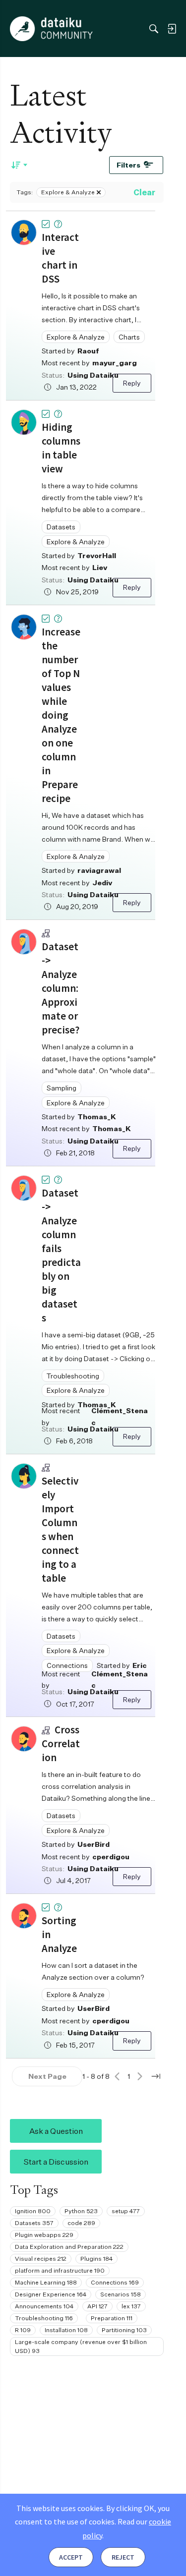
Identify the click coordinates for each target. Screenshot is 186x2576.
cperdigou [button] (111, 1857)
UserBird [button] (93, 1844)
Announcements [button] (44, 2306)
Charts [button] (129, 337)
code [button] (81, 2223)
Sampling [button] (62, 1088)
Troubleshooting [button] (73, 1376)
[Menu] (19, 29)
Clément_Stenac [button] (120, 1416)
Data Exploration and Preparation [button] (69, 2247)
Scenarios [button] (121, 2294)
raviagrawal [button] (99, 870)
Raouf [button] (88, 351)
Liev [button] (100, 567)
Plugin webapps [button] (44, 2235)
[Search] (154, 29)
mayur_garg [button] (115, 363)
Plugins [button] (96, 2259)
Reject (123, 2557)
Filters (128, 165)
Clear (144, 192)
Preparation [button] (112, 2318)
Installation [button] (66, 2330)
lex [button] (131, 2306)
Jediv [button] (102, 883)
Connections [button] (67, 1665)
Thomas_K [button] (97, 1116)
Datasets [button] (61, 527)
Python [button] (81, 2211)
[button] (24, 232)
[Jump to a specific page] (156, 2076)
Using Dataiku (93, 375)
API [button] (97, 2306)
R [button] (23, 2330)
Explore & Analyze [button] (76, 337)
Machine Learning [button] (46, 2282)
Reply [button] (132, 383)
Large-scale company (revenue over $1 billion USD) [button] (81, 2346)
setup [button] (126, 2211)
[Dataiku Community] (51, 29)
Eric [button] (140, 1665)
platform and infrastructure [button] (60, 2270)
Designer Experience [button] (51, 2294)
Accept (71, 2557)
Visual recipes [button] (41, 2259)
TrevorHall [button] (97, 555)
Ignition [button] (33, 2211)
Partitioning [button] (124, 2330)
